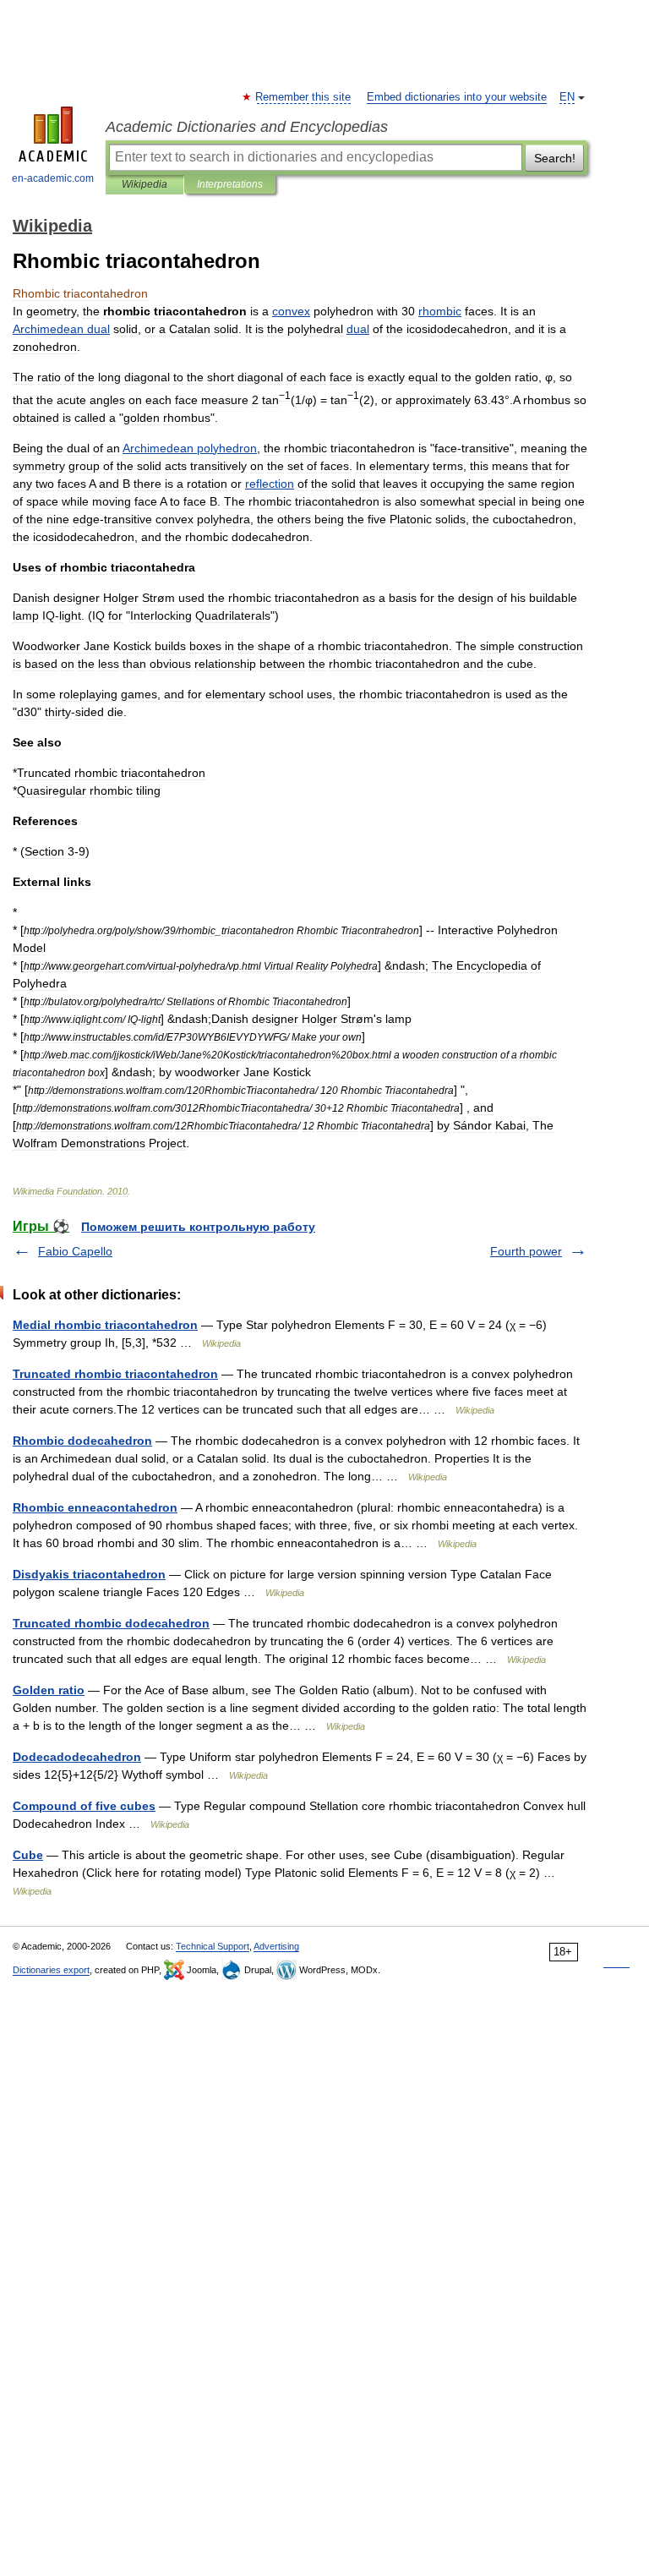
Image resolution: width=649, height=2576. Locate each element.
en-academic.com (53, 178)
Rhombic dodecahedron (82, 1441)
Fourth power (526, 1251)
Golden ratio (49, 1690)
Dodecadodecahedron (77, 1757)
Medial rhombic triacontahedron (105, 1325)
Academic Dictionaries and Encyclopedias (247, 127)
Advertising (276, 1946)
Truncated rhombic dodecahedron (111, 1623)
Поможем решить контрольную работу (198, 1227)
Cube (28, 1855)
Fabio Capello (75, 1251)
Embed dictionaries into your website (457, 97)
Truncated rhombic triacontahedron (115, 1374)
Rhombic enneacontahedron (95, 1507)
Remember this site (304, 97)
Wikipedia (145, 184)
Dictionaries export (51, 1970)
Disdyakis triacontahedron (89, 1574)
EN (567, 97)
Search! (555, 158)
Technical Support (213, 1946)
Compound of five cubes (84, 1806)
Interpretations (230, 184)
